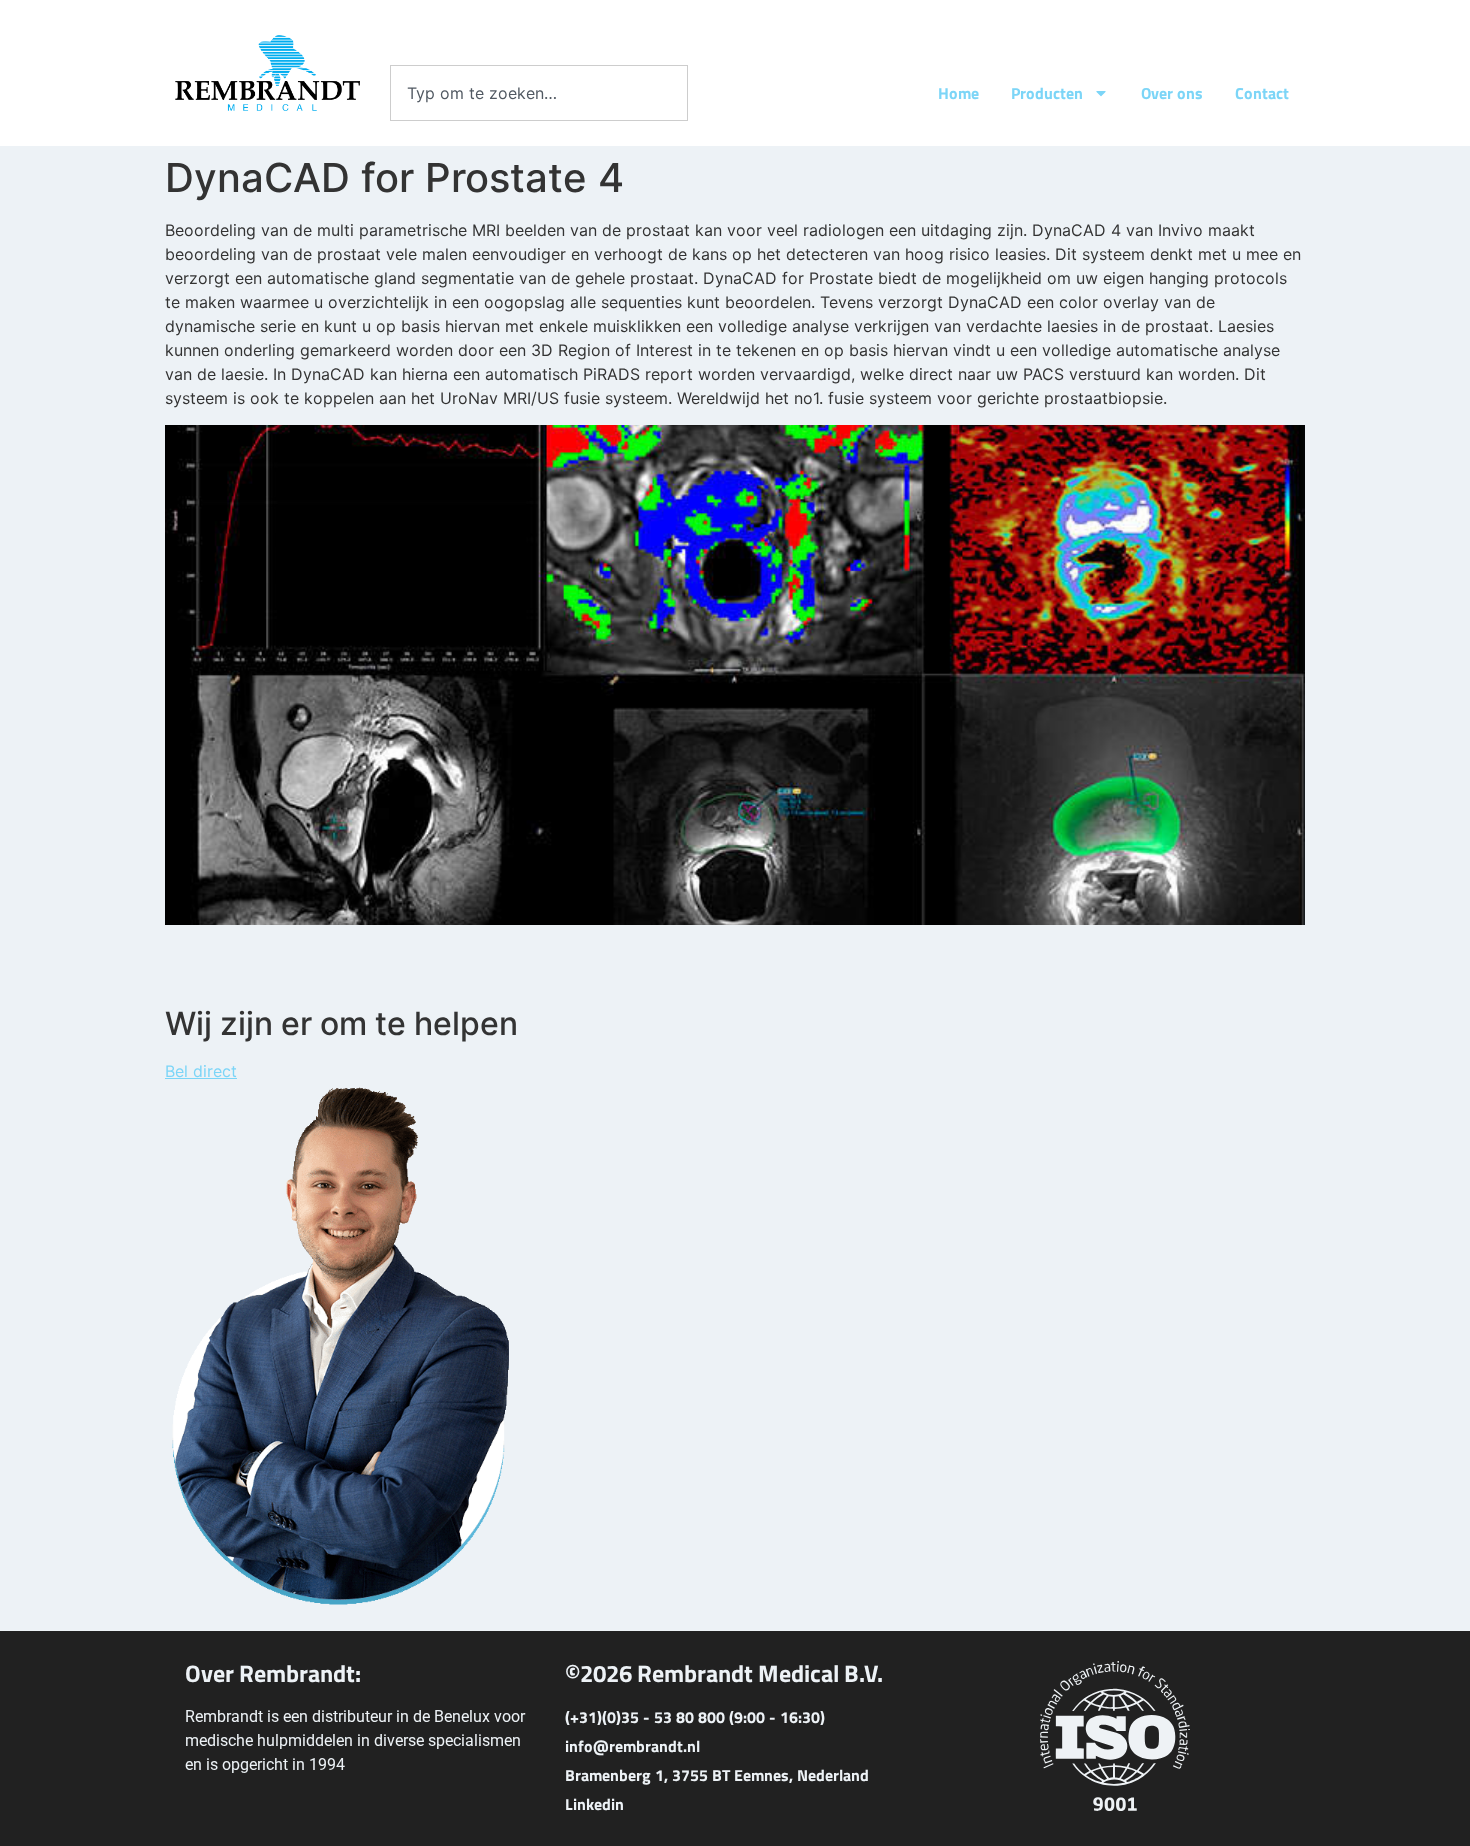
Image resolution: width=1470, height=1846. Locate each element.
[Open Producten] (1101, 93)
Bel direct (201, 1071)
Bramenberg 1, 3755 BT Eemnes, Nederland (717, 1775)
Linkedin (594, 1804)
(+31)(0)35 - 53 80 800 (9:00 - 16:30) (695, 1717)
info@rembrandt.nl (632, 1746)
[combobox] (539, 93)
